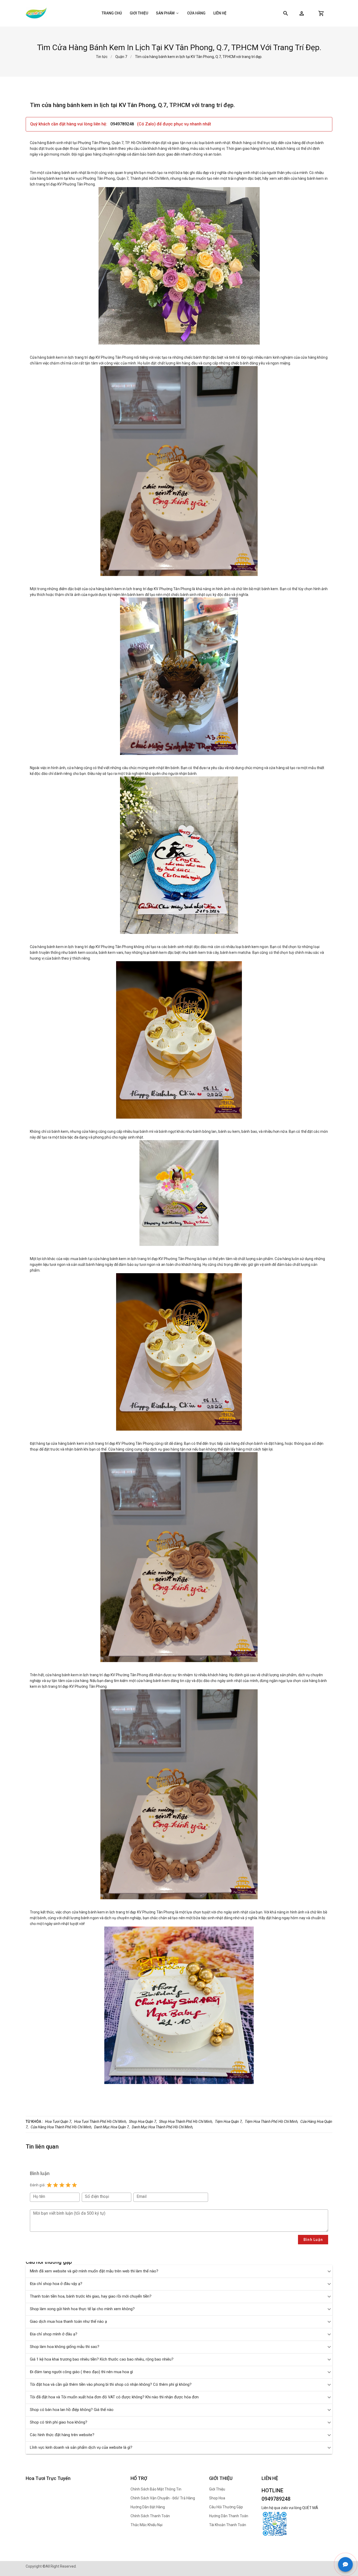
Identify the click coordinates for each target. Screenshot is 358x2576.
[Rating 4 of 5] (68, 2185)
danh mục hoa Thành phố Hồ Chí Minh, (162, 2127)
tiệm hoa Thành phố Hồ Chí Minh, (272, 2122)
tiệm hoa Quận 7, (229, 2122)
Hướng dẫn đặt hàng (148, 2507)
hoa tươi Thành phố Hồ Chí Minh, (101, 2122)
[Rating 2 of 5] (56, 2185)
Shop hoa (217, 2498)
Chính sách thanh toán (150, 2516)
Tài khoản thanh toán (228, 2525)
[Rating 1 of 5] (49, 2185)
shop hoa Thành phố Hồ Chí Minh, (186, 2122)
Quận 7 (121, 57)
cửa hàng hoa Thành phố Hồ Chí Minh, (61, 2127)
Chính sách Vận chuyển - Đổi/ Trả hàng (163, 2498)
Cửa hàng (196, 13)
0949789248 (123, 124)
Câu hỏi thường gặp (226, 2507)
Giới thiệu (139, 13)
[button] (302, 13)
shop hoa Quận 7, (143, 2122)
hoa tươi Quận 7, (59, 2122)
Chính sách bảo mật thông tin (156, 2489)
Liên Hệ (220, 13)
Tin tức (102, 57)
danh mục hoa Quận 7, (112, 2127)
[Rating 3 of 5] (62, 2185)
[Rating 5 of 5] (74, 2185)
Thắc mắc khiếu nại (147, 2525)
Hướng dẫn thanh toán (229, 2516)
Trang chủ (112, 13)
